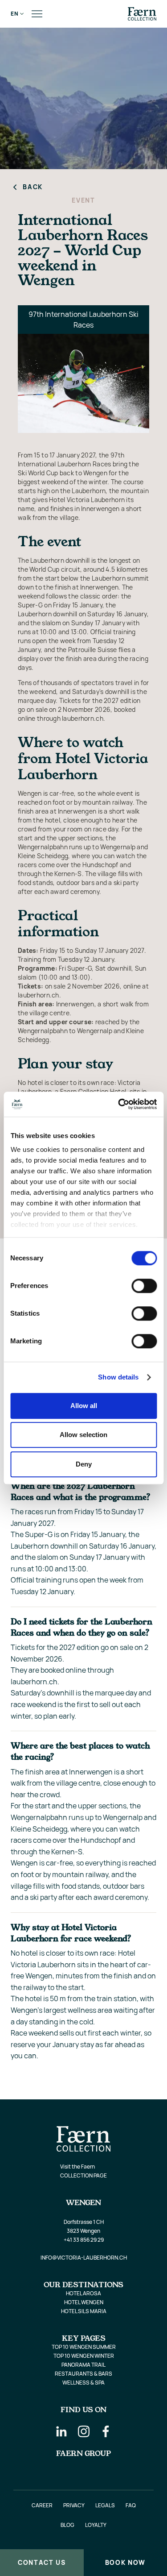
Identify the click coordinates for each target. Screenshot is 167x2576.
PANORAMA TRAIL (83, 2365)
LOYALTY (96, 2525)
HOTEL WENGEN (84, 2302)
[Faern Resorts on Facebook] (106, 2431)
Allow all (84, 1406)
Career (42, 2505)
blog (67, 2525)
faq (131, 2505)
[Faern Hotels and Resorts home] (142, 14)
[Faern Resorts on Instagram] (84, 2431)
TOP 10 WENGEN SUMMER (84, 2347)
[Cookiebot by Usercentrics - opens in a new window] (119, 1104)
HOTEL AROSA (83, 2293)
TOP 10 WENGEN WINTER (84, 2356)
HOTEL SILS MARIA (84, 2311)
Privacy (74, 2505)
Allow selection (83, 1435)
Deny (84, 1464)
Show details (118, 1377)
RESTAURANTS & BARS (83, 2374)
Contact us (42, 2562)
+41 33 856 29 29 (84, 2240)
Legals (105, 2505)
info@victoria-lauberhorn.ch (84, 2258)
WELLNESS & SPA (83, 2383)
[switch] (144, 1286)
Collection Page (83, 2175)
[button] (15, 14)
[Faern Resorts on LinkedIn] (61, 2431)
